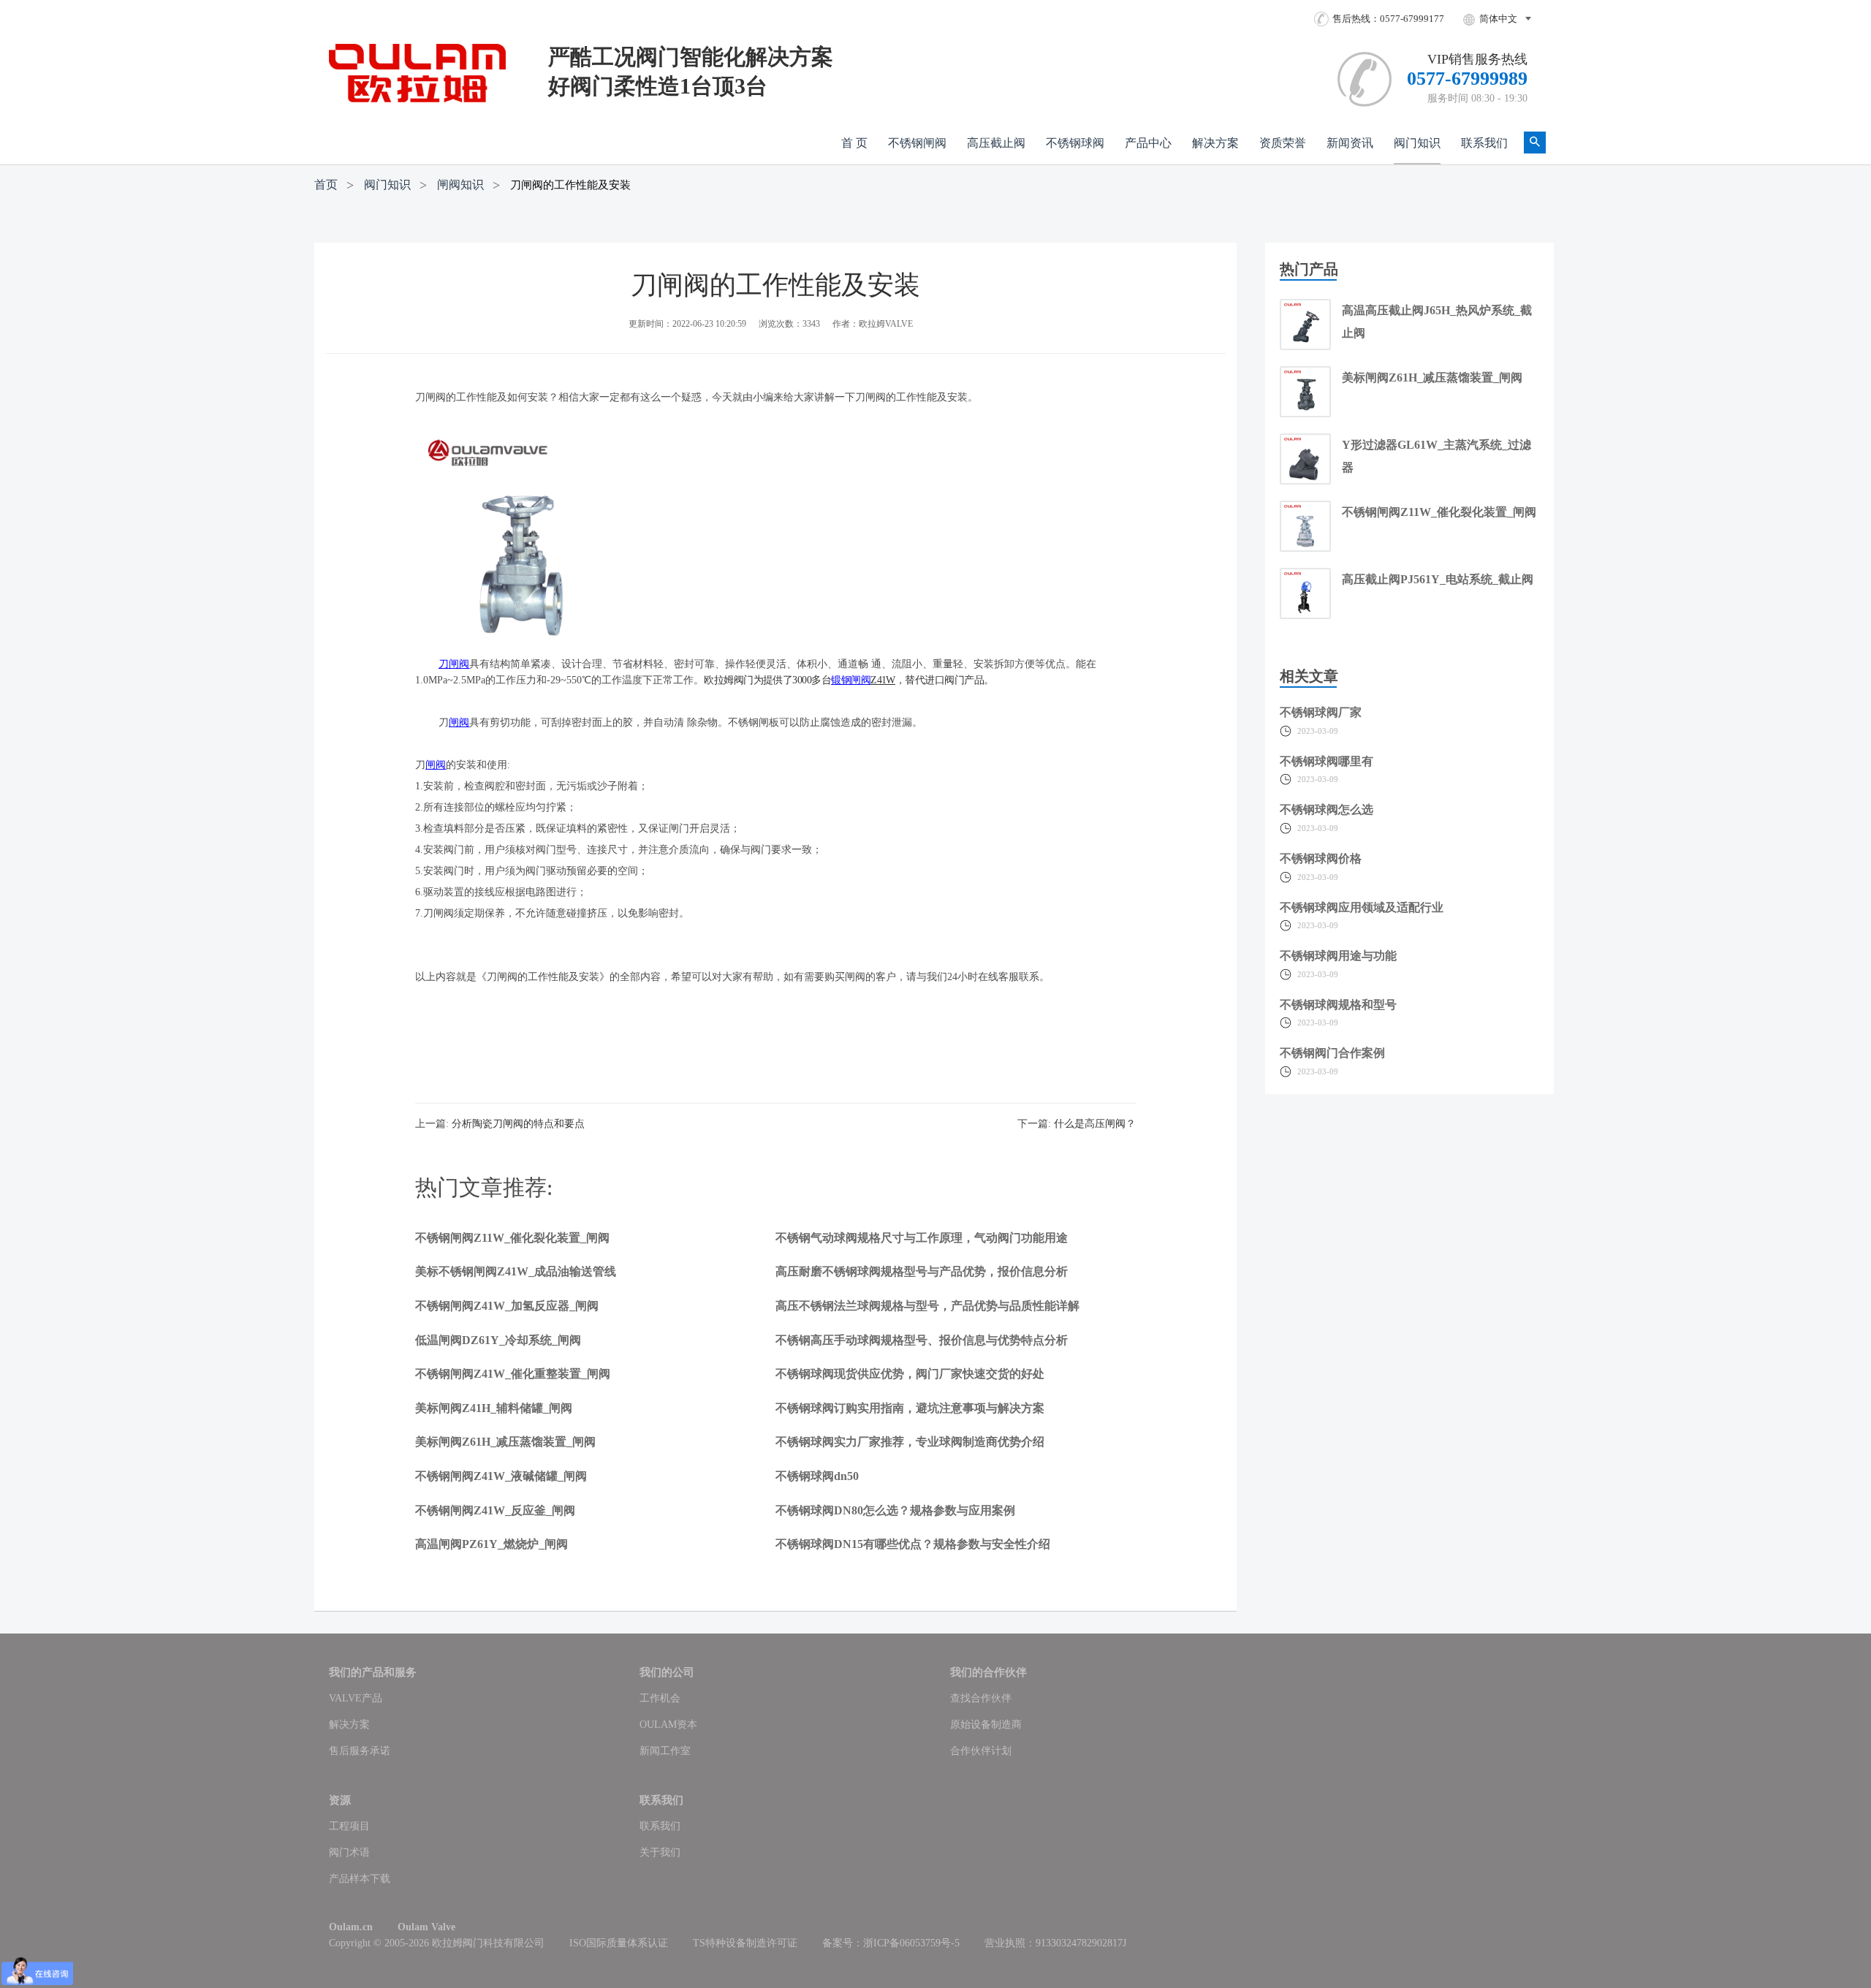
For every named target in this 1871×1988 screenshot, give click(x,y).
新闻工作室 (665, 1751)
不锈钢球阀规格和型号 (1338, 1005)
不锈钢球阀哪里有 (1327, 761)
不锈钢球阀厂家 (1321, 712)
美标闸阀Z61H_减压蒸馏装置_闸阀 (505, 1442)
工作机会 (660, 1698)
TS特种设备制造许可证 (745, 1943)
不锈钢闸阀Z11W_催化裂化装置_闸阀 (512, 1238)
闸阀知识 (460, 185)
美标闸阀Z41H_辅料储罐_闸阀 (494, 1408)
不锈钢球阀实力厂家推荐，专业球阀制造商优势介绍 (910, 1442)
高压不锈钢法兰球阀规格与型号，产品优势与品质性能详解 (927, 1306)
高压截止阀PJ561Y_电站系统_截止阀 (1438, 579)
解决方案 (1215, 143)
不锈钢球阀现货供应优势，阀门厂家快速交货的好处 (910, 1374)
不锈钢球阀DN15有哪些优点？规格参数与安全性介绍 (913, 1544)
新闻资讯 (1350, 143)
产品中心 (1148, 143)
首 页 (854, 143)
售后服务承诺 (360, 1751)
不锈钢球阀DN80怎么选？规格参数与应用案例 (895, 1510)
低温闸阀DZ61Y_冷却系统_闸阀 (498, 1340)
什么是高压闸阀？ (1095, 1124)
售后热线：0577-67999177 (1388, 19)
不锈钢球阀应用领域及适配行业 (1362, 907)
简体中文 (1498, 19)
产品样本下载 (360, 1879)
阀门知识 (1417, 143)
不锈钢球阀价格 (1321, 858)
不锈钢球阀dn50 (817, 1476)
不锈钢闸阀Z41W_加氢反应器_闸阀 (507, 1306)
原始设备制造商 (986, 1725)
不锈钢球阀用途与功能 (1338, 956)
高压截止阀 (996, 143)
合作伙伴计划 (981, 1751)
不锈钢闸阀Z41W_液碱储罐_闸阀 (501, 1476)
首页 (326, 185)
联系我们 (1484, 143)
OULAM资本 (668, 1725)
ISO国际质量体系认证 (619, 1943)
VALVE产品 (356, 1698)
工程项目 (349, 1826)
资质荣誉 (1283, 143)
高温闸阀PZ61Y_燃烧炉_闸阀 (492, 1544)
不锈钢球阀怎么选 (1327, 809)
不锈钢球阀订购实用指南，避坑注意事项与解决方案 (910, 1408)
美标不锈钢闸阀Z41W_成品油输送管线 (516, 1271)
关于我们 (660, 1852)
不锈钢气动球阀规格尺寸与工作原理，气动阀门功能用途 (922, 1238)
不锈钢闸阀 (917, 143)
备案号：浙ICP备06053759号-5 (891, 1943)
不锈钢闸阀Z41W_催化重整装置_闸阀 (513, 1374)
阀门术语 (349, 1852)
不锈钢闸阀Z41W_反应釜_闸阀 (495, 1510)
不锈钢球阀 (1075, 143)
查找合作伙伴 (981, 1698)
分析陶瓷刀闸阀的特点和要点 (518, 1124)
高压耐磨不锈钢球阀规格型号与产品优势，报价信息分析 (922, 1271)
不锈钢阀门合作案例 (1332, 1053)
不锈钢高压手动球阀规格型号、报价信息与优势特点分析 (922, 1340)
